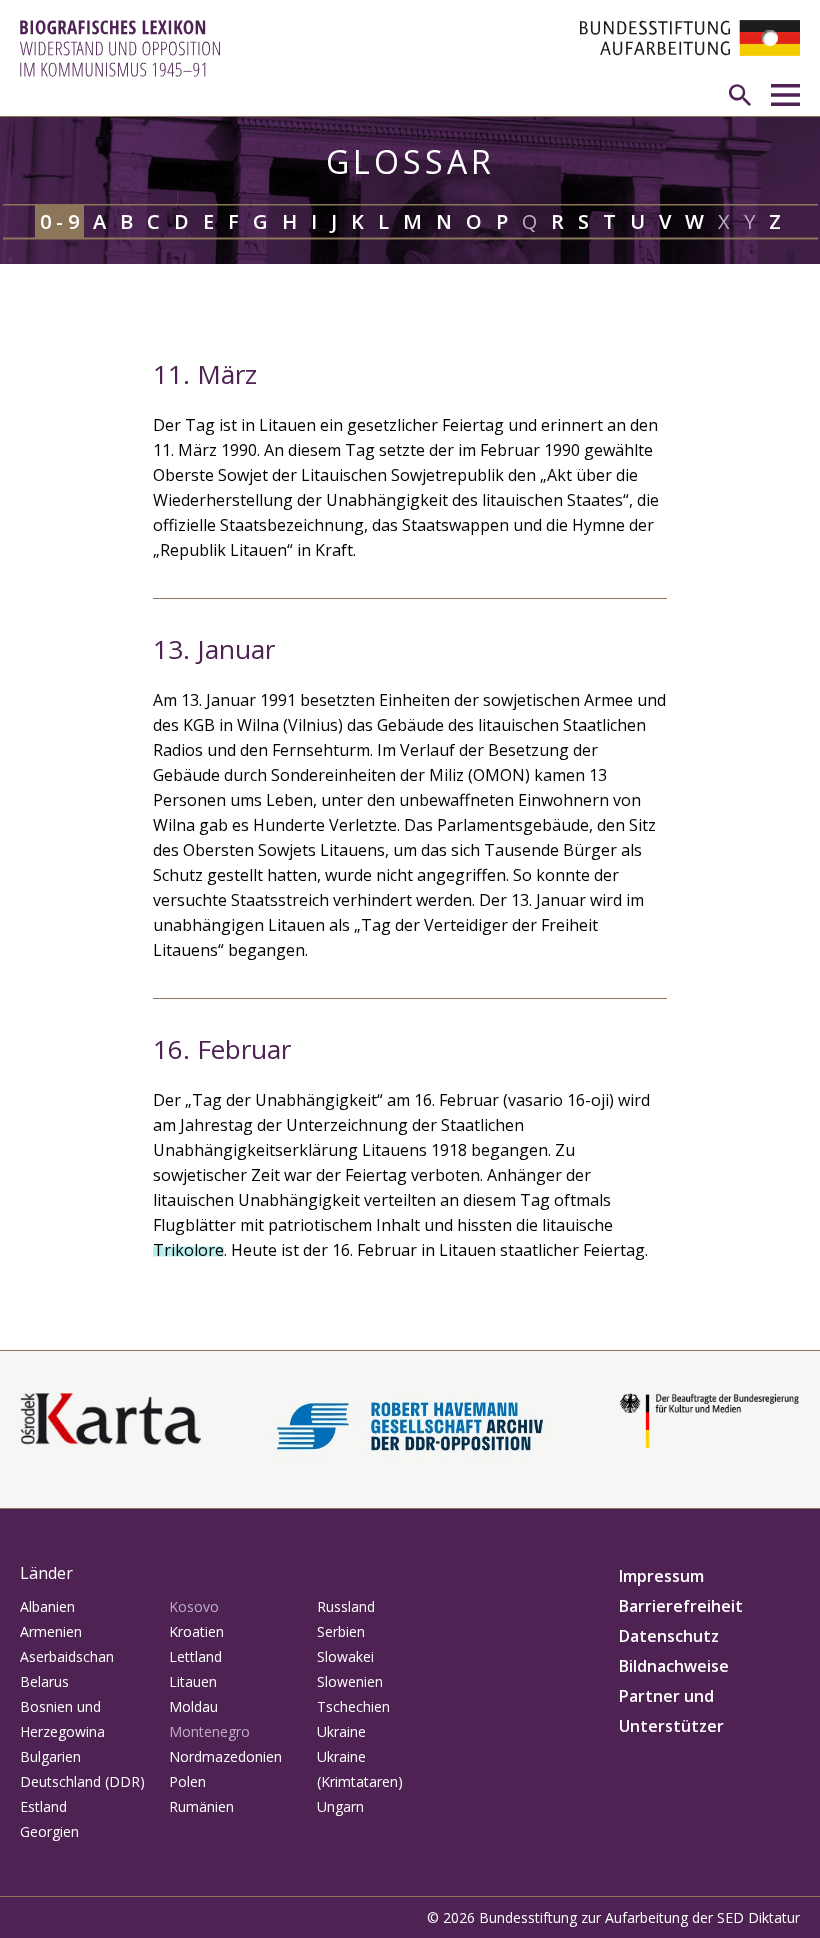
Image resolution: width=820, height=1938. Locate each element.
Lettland (195, 1656)
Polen (187, 1781)
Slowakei (345, 1656)
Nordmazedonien (225, 1756)
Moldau (193, 1706)
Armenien (51, 1631)
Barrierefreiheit (681, 1606)
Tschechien (353, 1706)
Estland (43, 1806)
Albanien (47, 1606)
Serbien (341, 1631)
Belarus (44, 1681)
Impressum (661, 1576)
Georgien (49, 1831)
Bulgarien (50, 1756)
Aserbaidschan (67, 1656)
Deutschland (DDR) (82, 1781)
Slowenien (350, 1681)
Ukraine (341, 1731)
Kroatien (196, 1631)
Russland (346, 1606)
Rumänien (201, 1806)
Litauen (193, 1681)
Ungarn (340, 1806)
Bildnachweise (674, 1666)
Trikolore (188, 1250)
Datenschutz (669, 1636)
